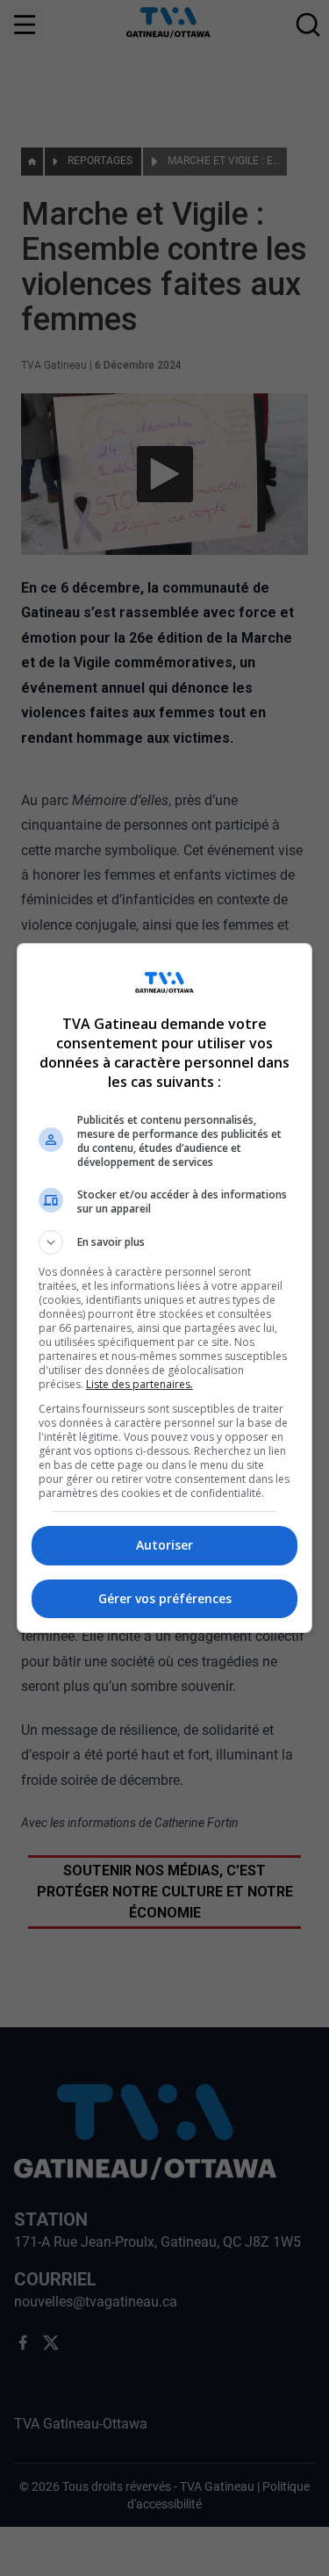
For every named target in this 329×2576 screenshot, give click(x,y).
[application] (164, 1288)
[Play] (165, 1288)
